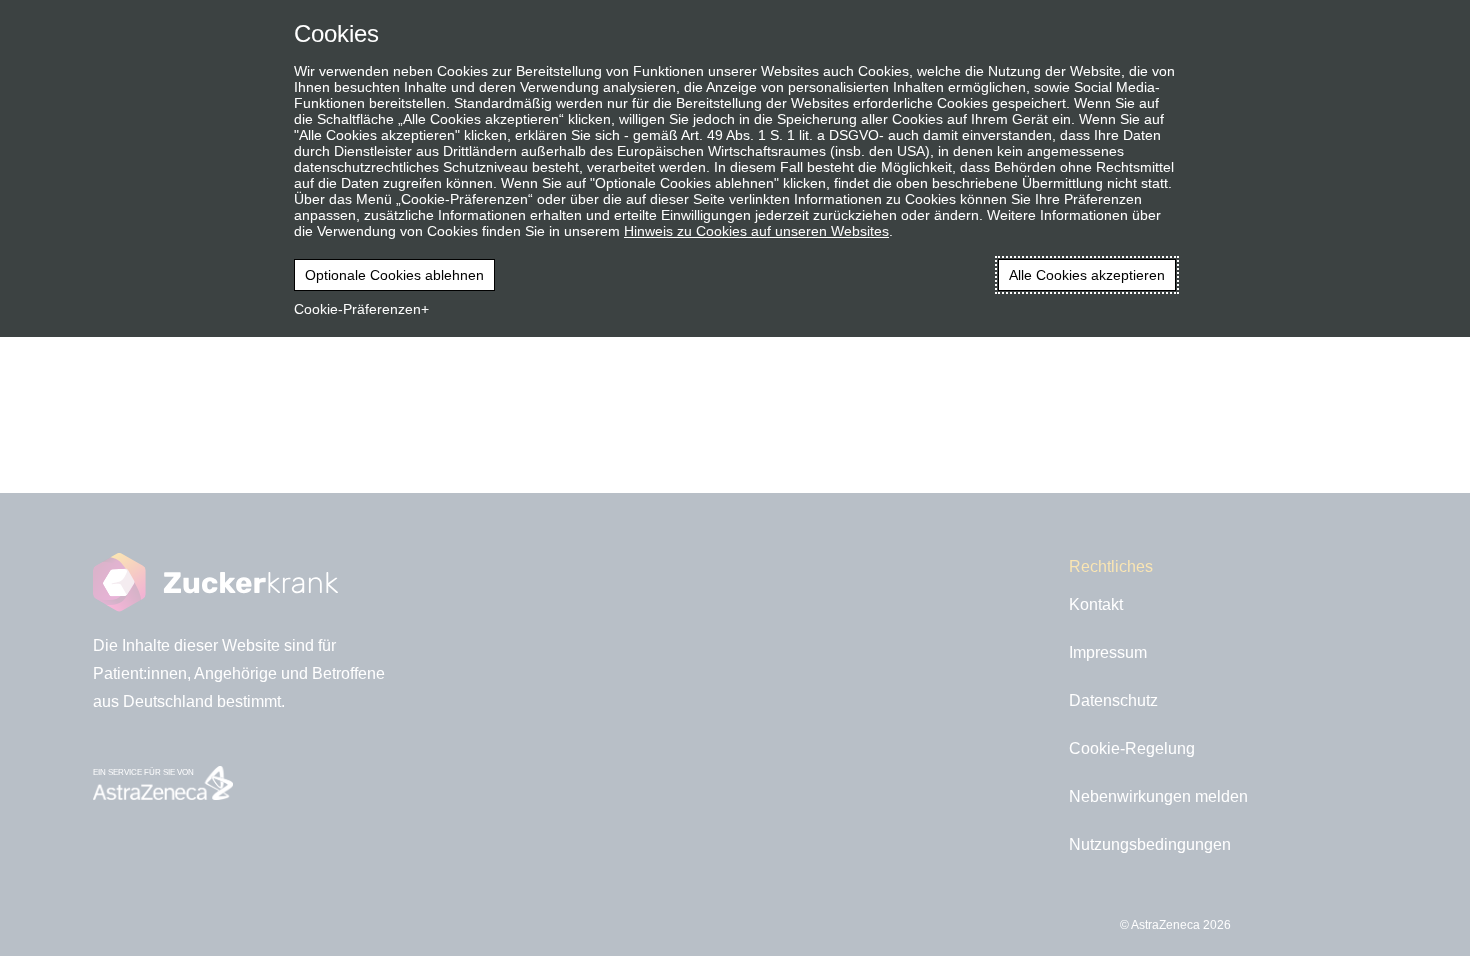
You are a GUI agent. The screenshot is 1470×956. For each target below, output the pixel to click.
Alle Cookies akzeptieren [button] (1087, 275)
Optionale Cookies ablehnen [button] (394, 275)
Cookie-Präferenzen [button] (357, 309)
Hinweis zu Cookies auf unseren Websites (756, 231)
